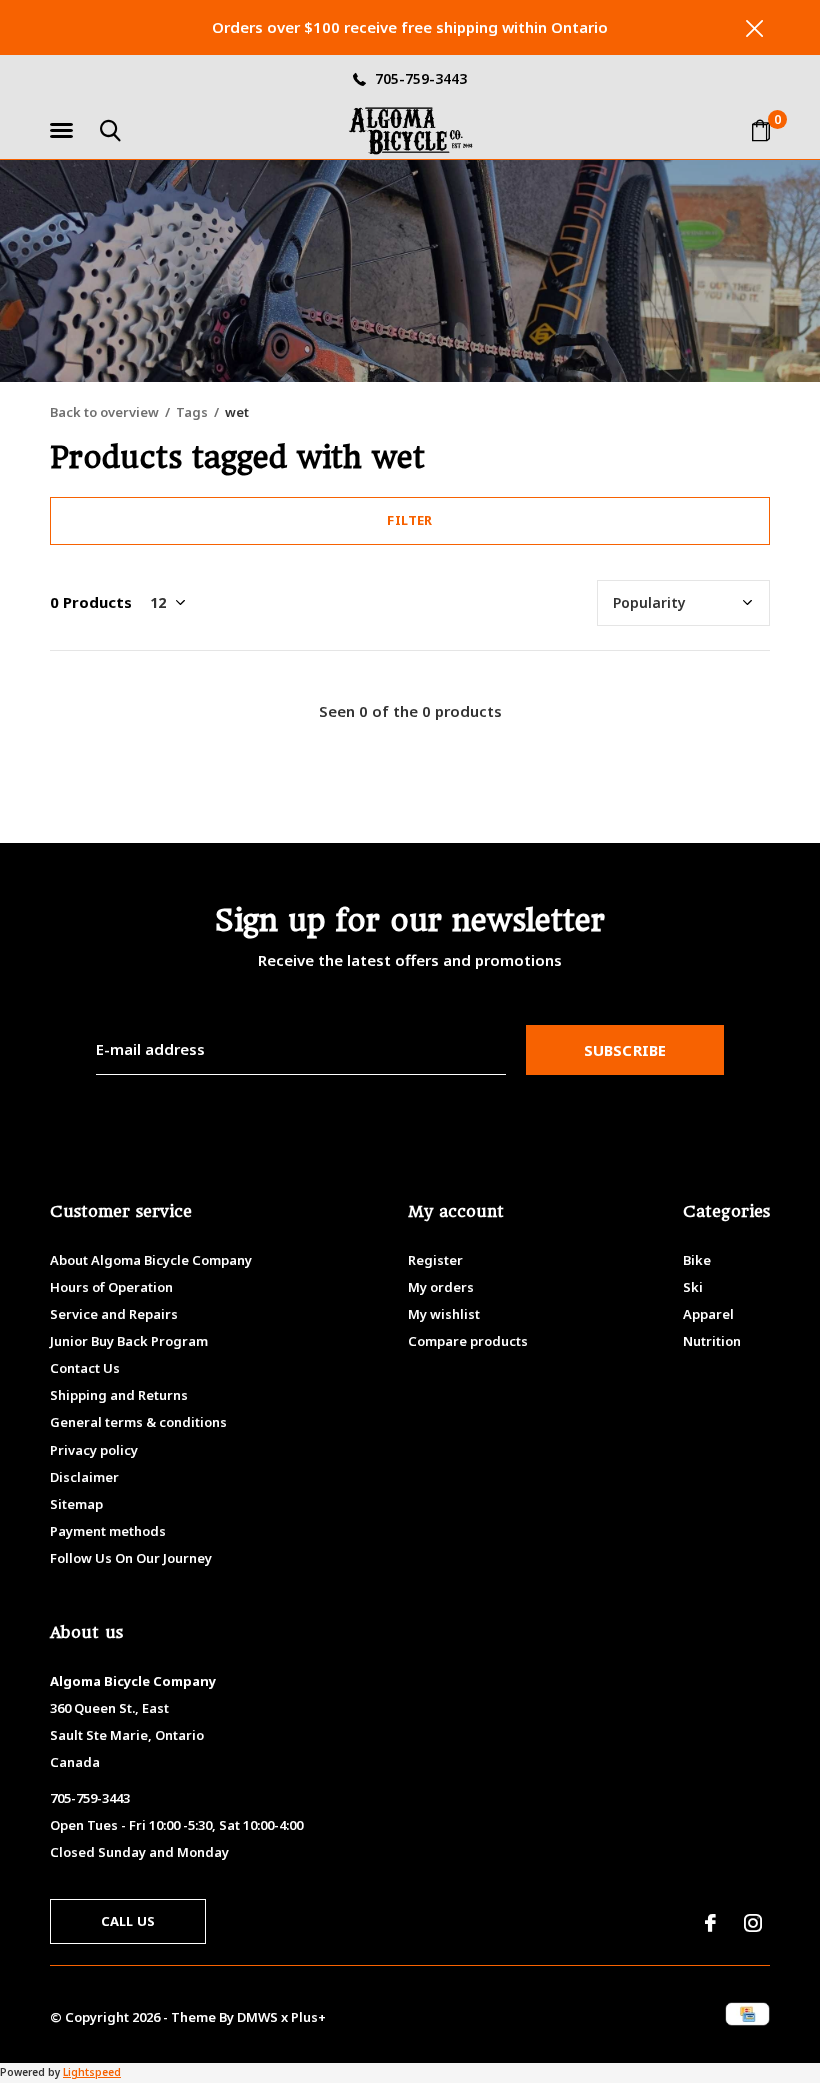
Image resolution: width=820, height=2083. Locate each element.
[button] (65, 131)
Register (435, 1260)
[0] (761, 130)
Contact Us (85, 1368)
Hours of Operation (111, 1287)
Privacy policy (94, 1450)
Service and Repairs (114, 1314)
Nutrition (712, 1341)
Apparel (708, 1314)
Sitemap (76, 1504)
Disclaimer (84, 1477)
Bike (697, 1260)
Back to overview (104, 412)
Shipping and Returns (119, 1395)
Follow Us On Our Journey (131, 1558)
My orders (441, 1287)
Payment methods (108, 1531)
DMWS (257, 2017)
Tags (192, 412)
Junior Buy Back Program (129, 1341)
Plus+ (308, 2017)
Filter (409, 520)
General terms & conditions (138, 1422)
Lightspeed (92, 2072)
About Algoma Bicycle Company (151, 1260)
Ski (693, 1287)
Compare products (468, 1341)
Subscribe (625, 1050)
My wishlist (444, 1314)
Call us (128, 1921)
